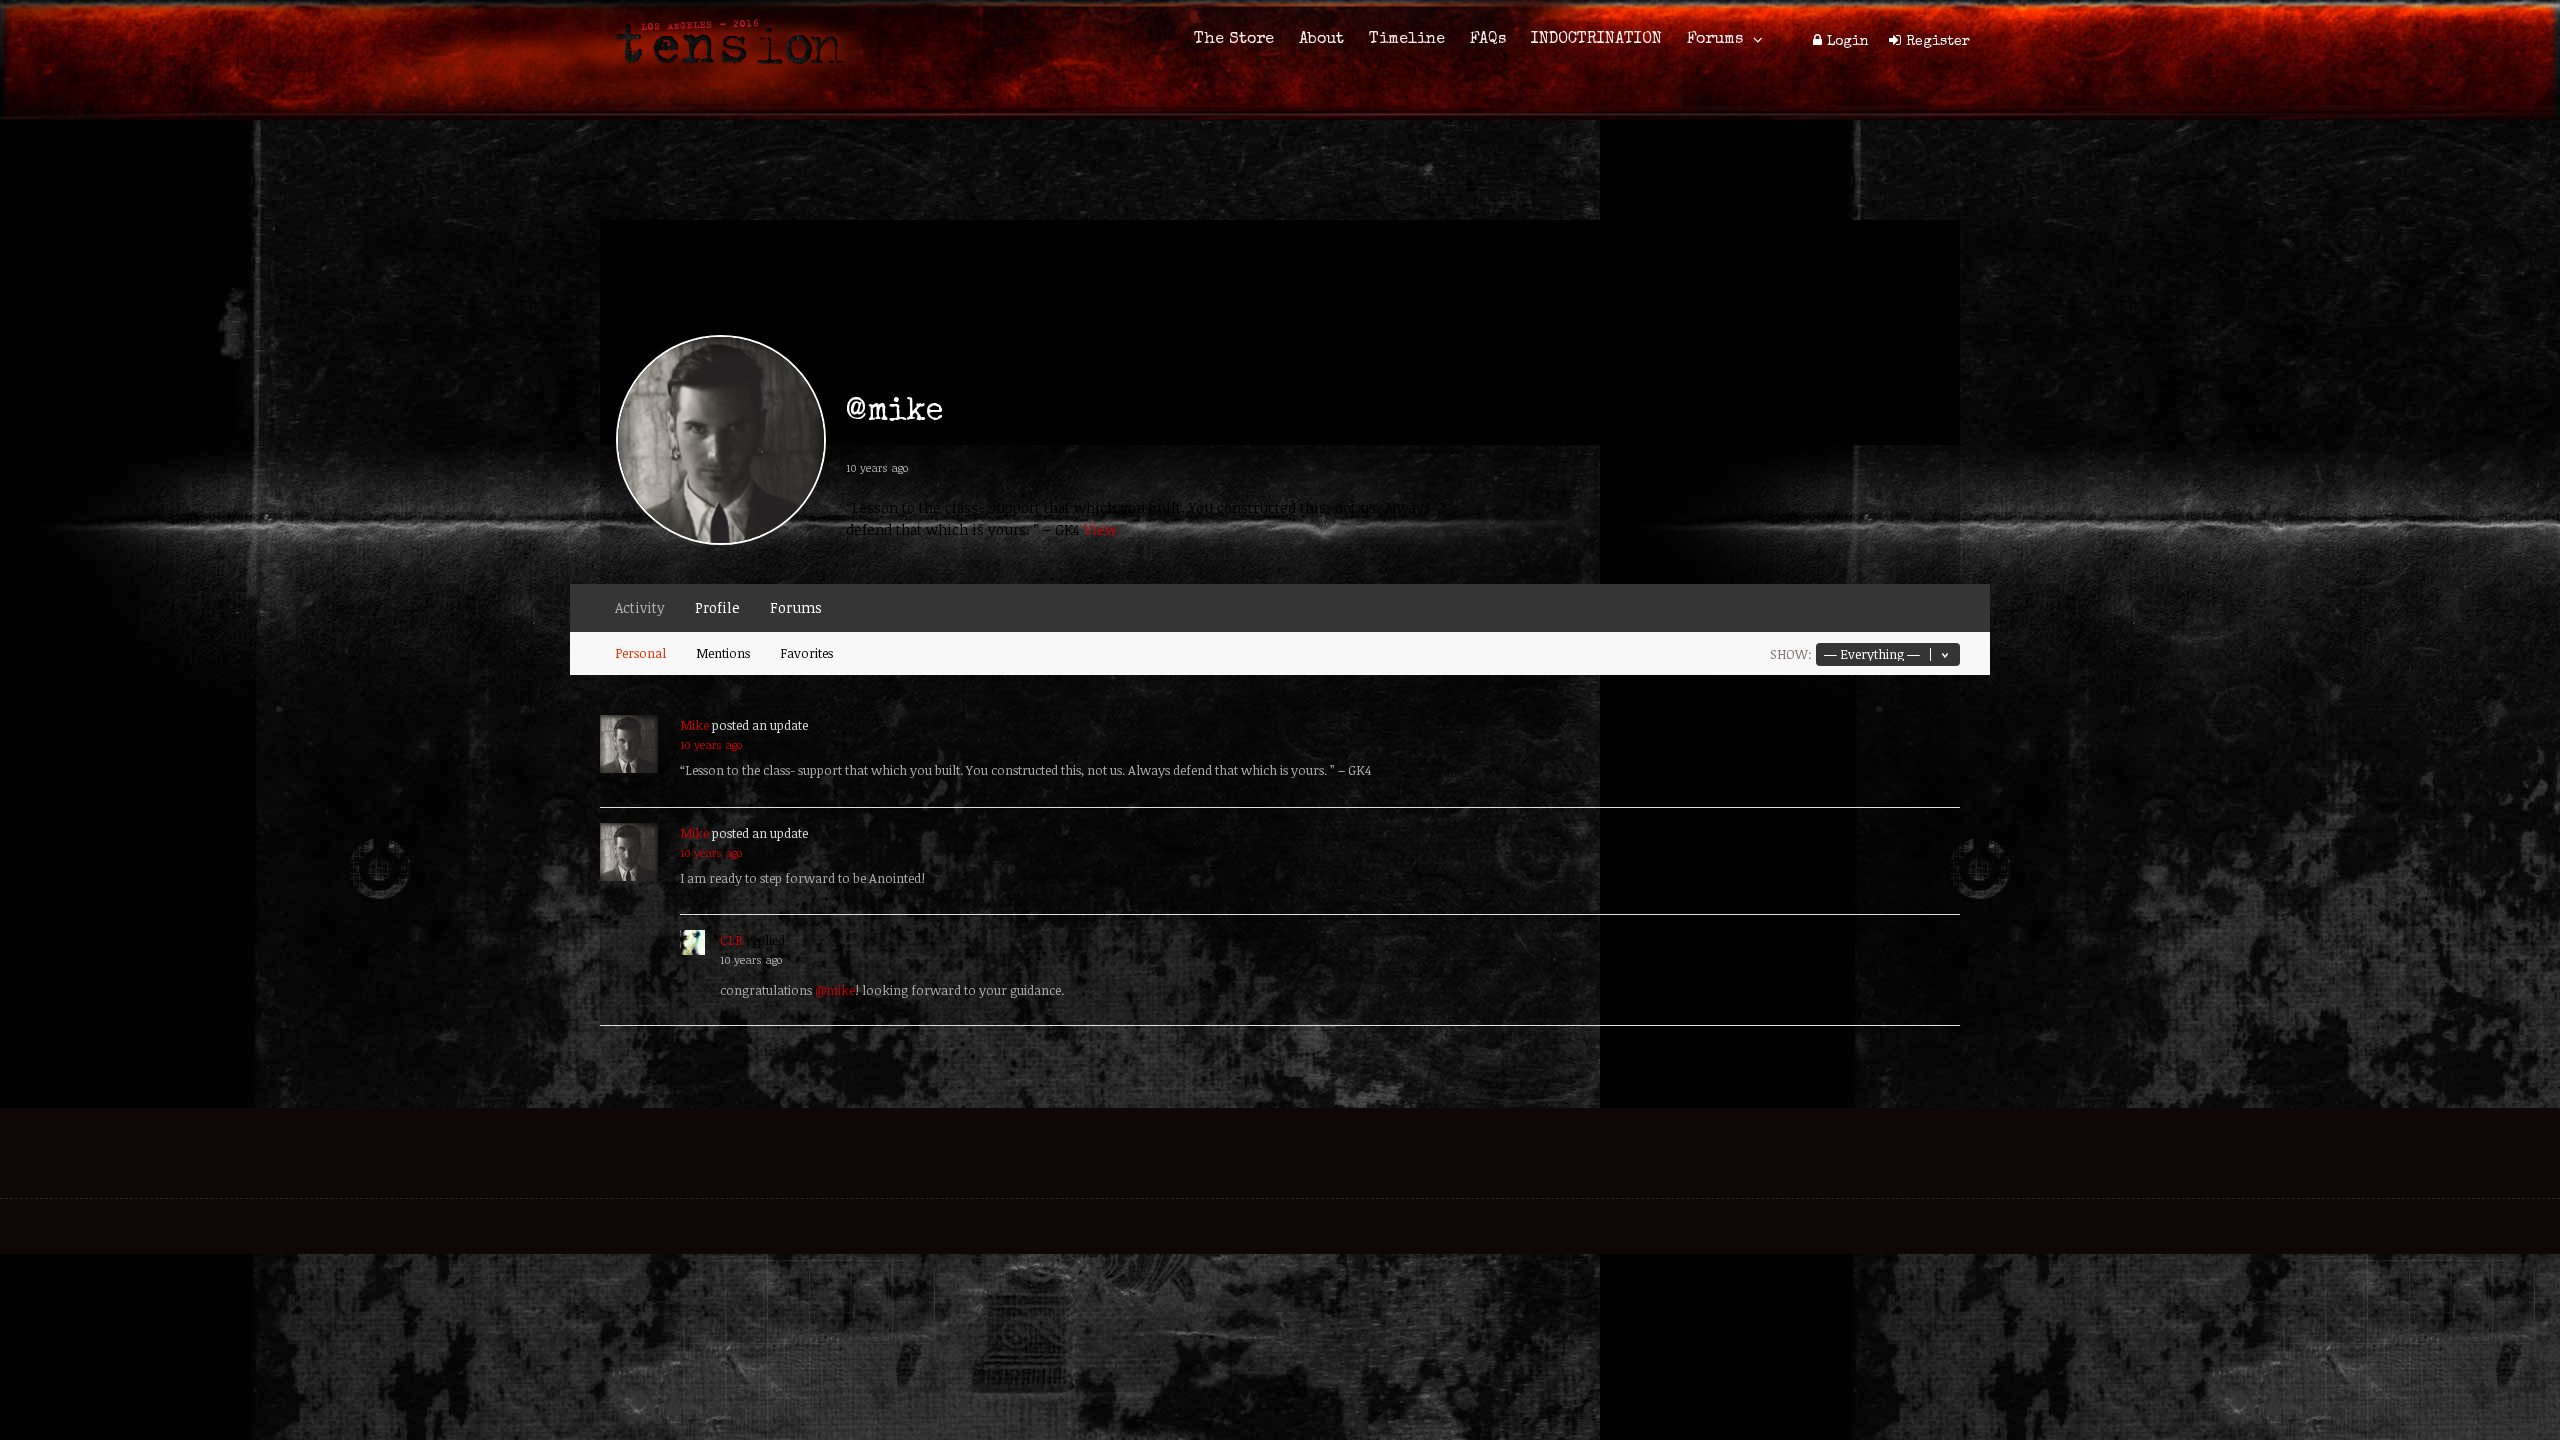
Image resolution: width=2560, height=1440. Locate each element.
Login (1848, 42)
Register (1938, 42)
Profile (717, 607)
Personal (640, 653)
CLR (731, 940)
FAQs (1488, 40)
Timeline (1407, 40)
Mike (694, 725)
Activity (640, 607)
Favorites (806, 653)
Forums (1715, 40)
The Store (1234, 40)
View (1100, 529)
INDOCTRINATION (1596, 40)
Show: (1791, 654)
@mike (835, 990)
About (1321, 40)
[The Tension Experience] (723, 76)
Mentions (723, 653)
